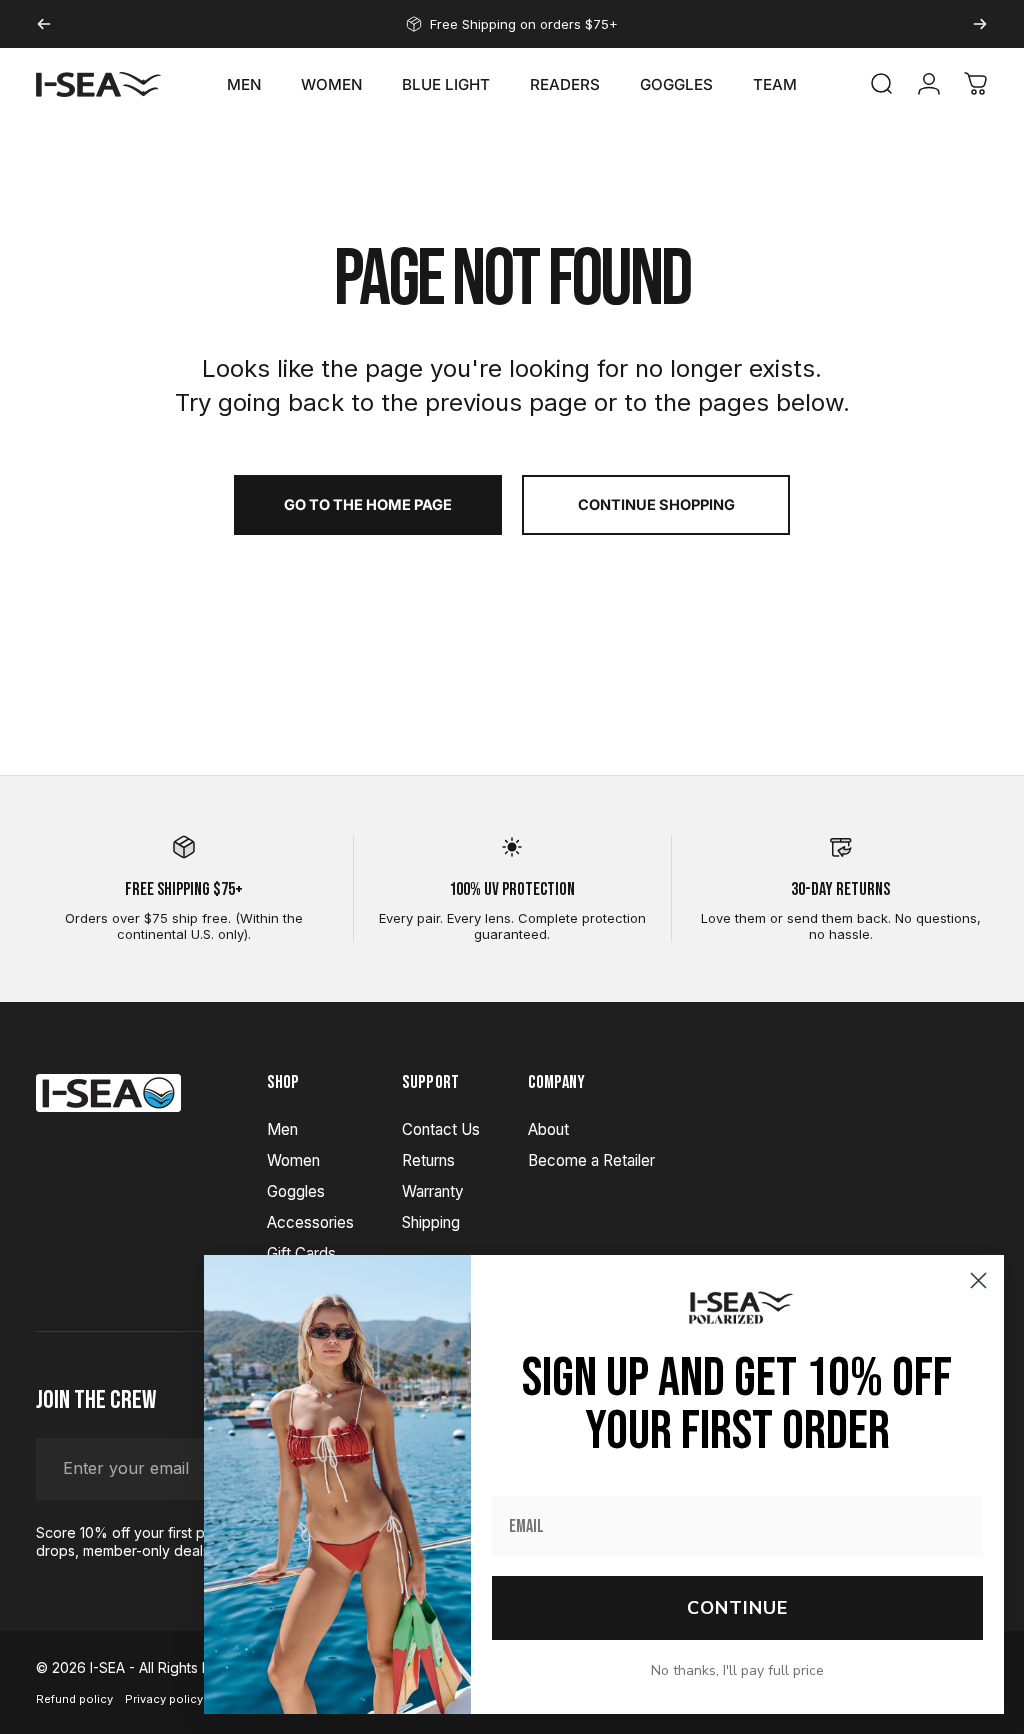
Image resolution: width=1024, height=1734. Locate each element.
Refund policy (74, 1699)
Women (293, 1160)
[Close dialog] (978, 1280)
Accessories (310, 1222)
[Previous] (44, 24)
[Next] (980, 24)
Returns (428, 1160)
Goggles (296, 1191)
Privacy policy (164, 1699)
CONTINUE (737, 1608)
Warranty (433, 1191)
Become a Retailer (591, 1160)
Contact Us (441, 1129)
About (548, 1129)
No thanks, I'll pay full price (737, 1670)
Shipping (431, 1222)
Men (282, 1129)
